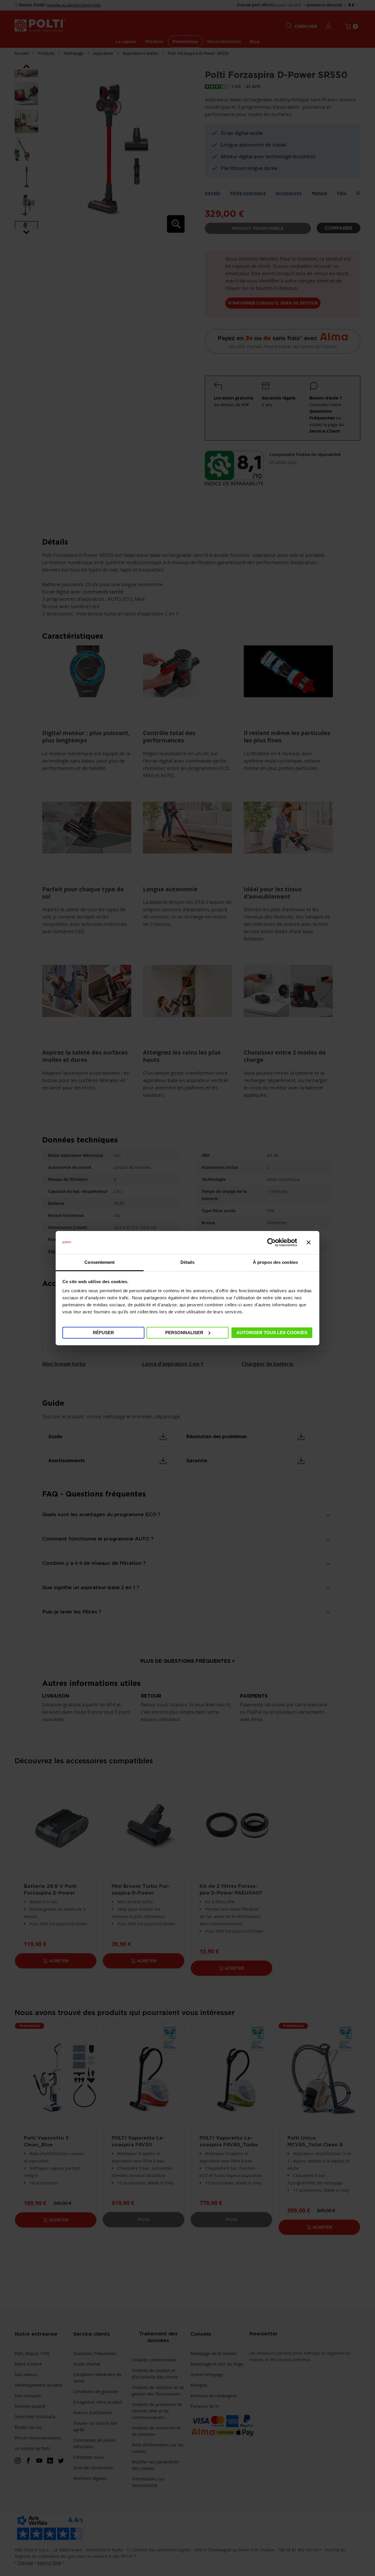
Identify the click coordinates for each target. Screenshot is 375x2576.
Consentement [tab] (99, 1262)
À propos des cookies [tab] (275, 1262)
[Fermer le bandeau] (308, 1242)
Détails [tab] (188, 1262)
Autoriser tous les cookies (272, 1332)
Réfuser (103, 1332)
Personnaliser (184, 1332)
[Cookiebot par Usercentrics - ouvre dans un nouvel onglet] (271, 1242)
